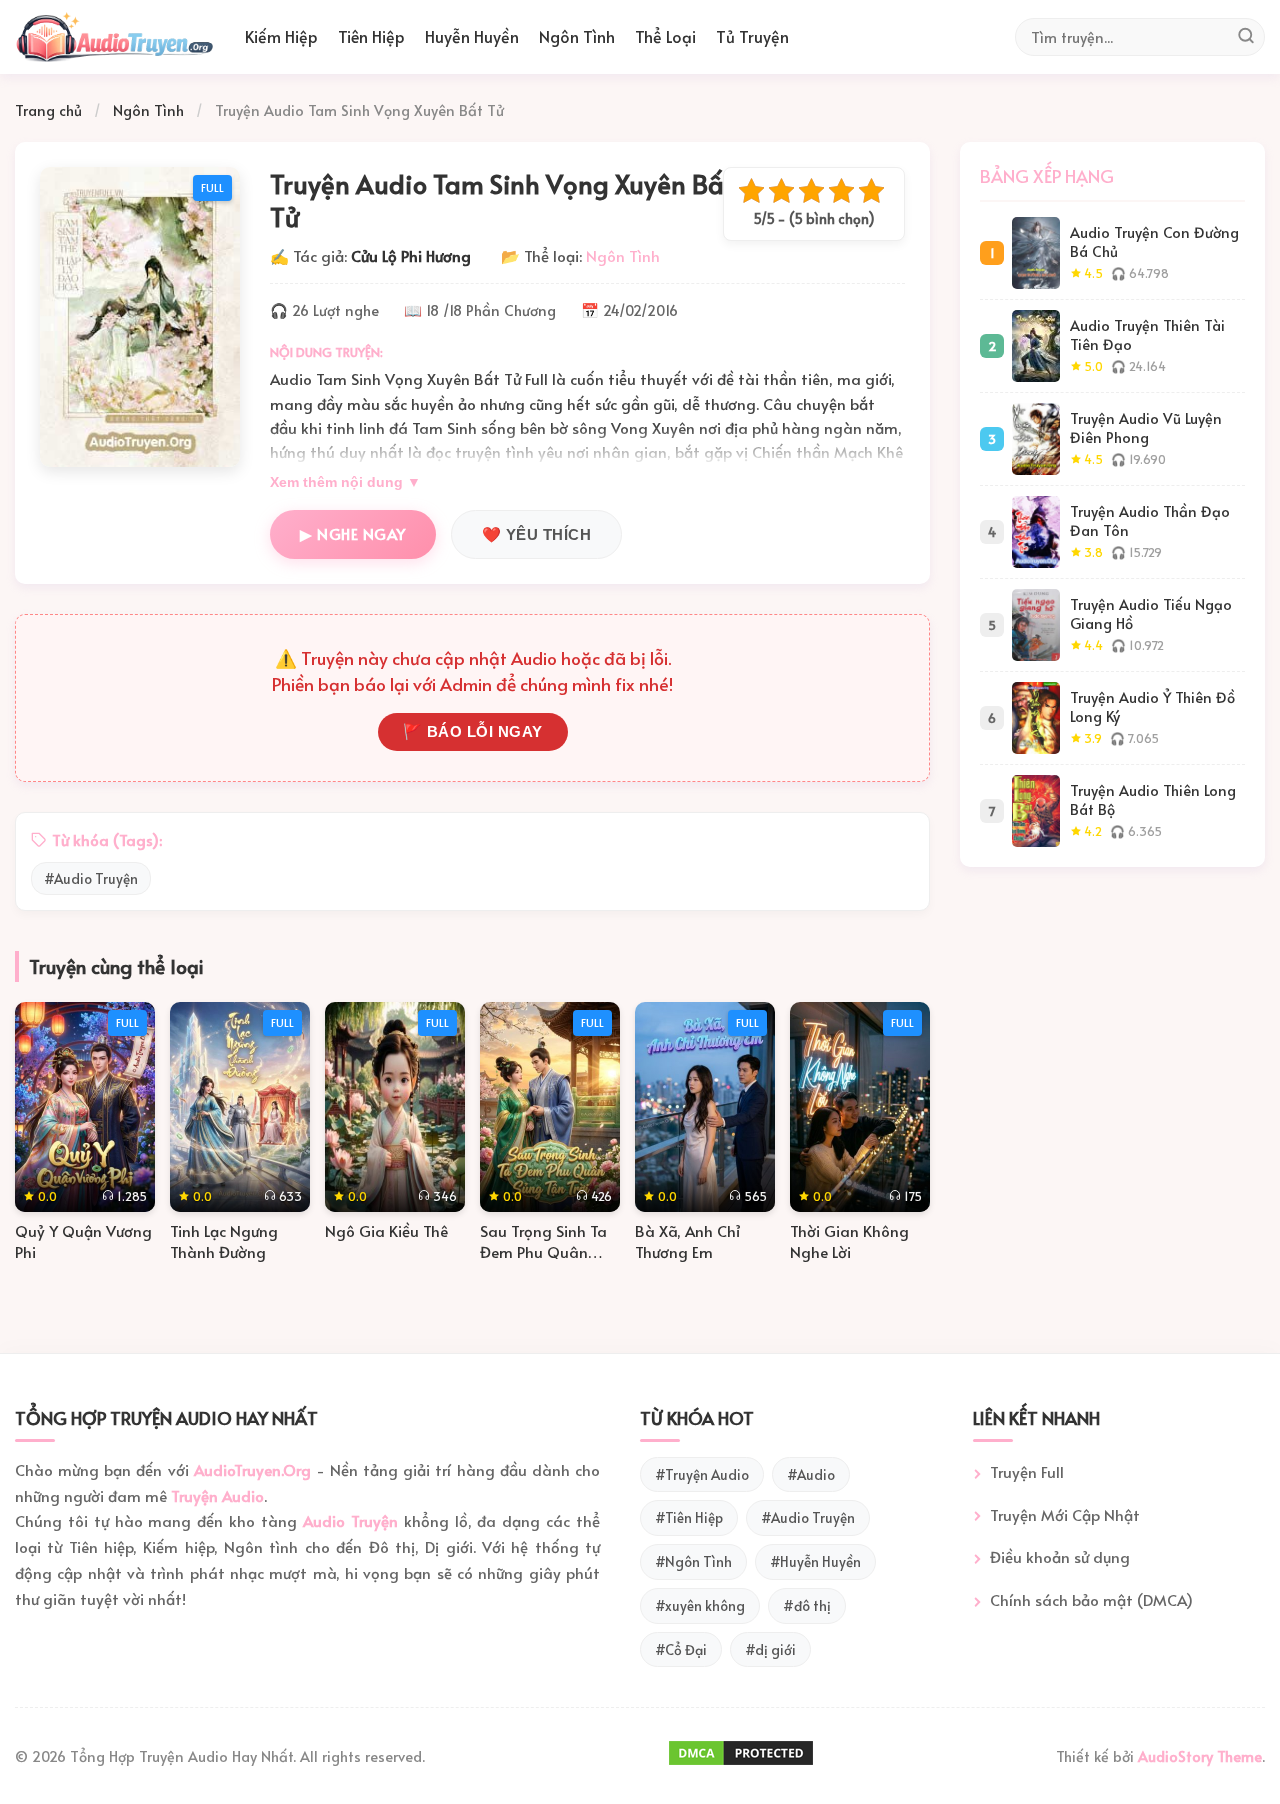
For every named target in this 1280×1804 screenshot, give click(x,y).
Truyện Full (1027, 1471)
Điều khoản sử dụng (1060, 1556)
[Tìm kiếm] (1246, 37)
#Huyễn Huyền (815, 1561)
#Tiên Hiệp (689, 1517)
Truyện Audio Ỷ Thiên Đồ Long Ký (1152, 706)
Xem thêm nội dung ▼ (345, 482)
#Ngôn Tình (693, 1561)
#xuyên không (700, 1605)
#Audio (811, 1474)
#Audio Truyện (91, 878)
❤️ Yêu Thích (537, 534)
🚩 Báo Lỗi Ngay (473, 731)
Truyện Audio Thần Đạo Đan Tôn (1150, 520)
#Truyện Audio (702, 1474)
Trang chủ (48, 110)
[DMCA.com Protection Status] (741, 1762)
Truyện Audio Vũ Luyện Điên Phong (1146, 427)
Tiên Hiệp (371, 36)
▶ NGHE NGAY (353, 533)
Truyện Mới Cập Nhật (1065, 1514)
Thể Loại (665, 36)
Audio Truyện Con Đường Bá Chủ (1154, 241)
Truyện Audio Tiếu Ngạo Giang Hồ (1151, 613)
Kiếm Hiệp (281, 36)
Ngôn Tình (577, 36)
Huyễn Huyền (472, 36)
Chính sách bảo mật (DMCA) (1091, 1599)
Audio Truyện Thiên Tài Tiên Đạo (1147, 334)
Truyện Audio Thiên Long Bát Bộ (1153, 799)
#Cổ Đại (681, 1649)
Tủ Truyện (752, 36)
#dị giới (770, 1649)
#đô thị (807, 1605)
